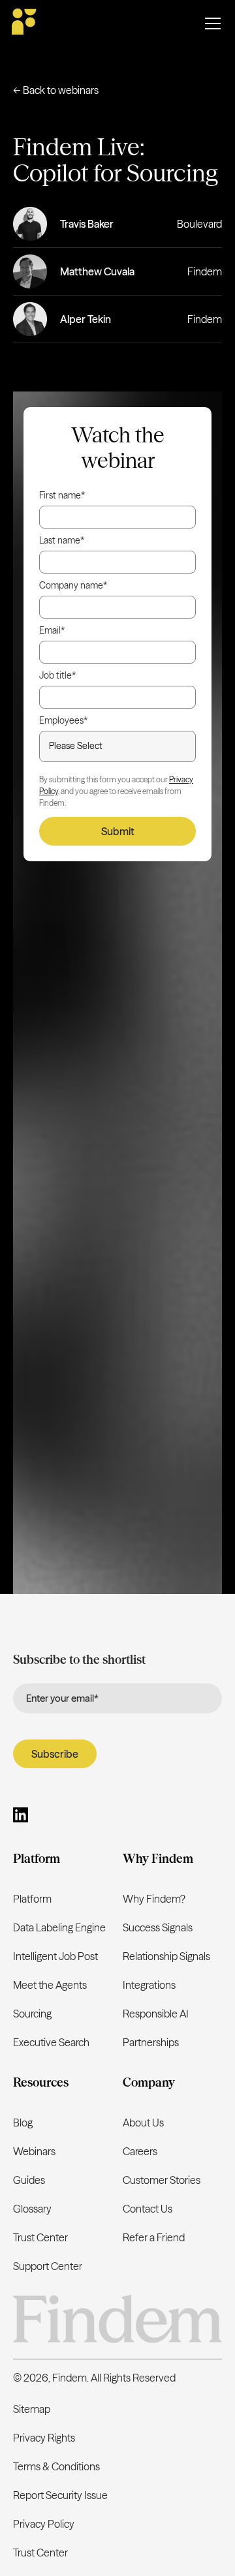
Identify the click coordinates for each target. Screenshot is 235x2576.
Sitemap (32, 2409)
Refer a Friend (154, 2237)
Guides (29, 2180)
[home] (25, 23)
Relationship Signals (166, 1956)
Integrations (149, 1985)
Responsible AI (156, 2014)
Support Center (48, 2266)
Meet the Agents (50, 1985)
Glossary (32, 2209)
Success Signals (158, 1927)
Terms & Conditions (56, 2466)
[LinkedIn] (21, 1817)
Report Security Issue (60, 2495)
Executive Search (51, 2042)
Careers (140, 2151)
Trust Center (40, 2237)
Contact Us (148, 2209)
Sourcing (32, 2014)
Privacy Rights (44, 2438)
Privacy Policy (44, 2524)
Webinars (34, 2151)
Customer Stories (162, 2180)
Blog (23, 2123)
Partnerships (151, 2042)
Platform (32, 1899)
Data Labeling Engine (59, 1927)
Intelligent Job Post (55, 1956)
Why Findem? (154, 1899)
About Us (143, 2123)
